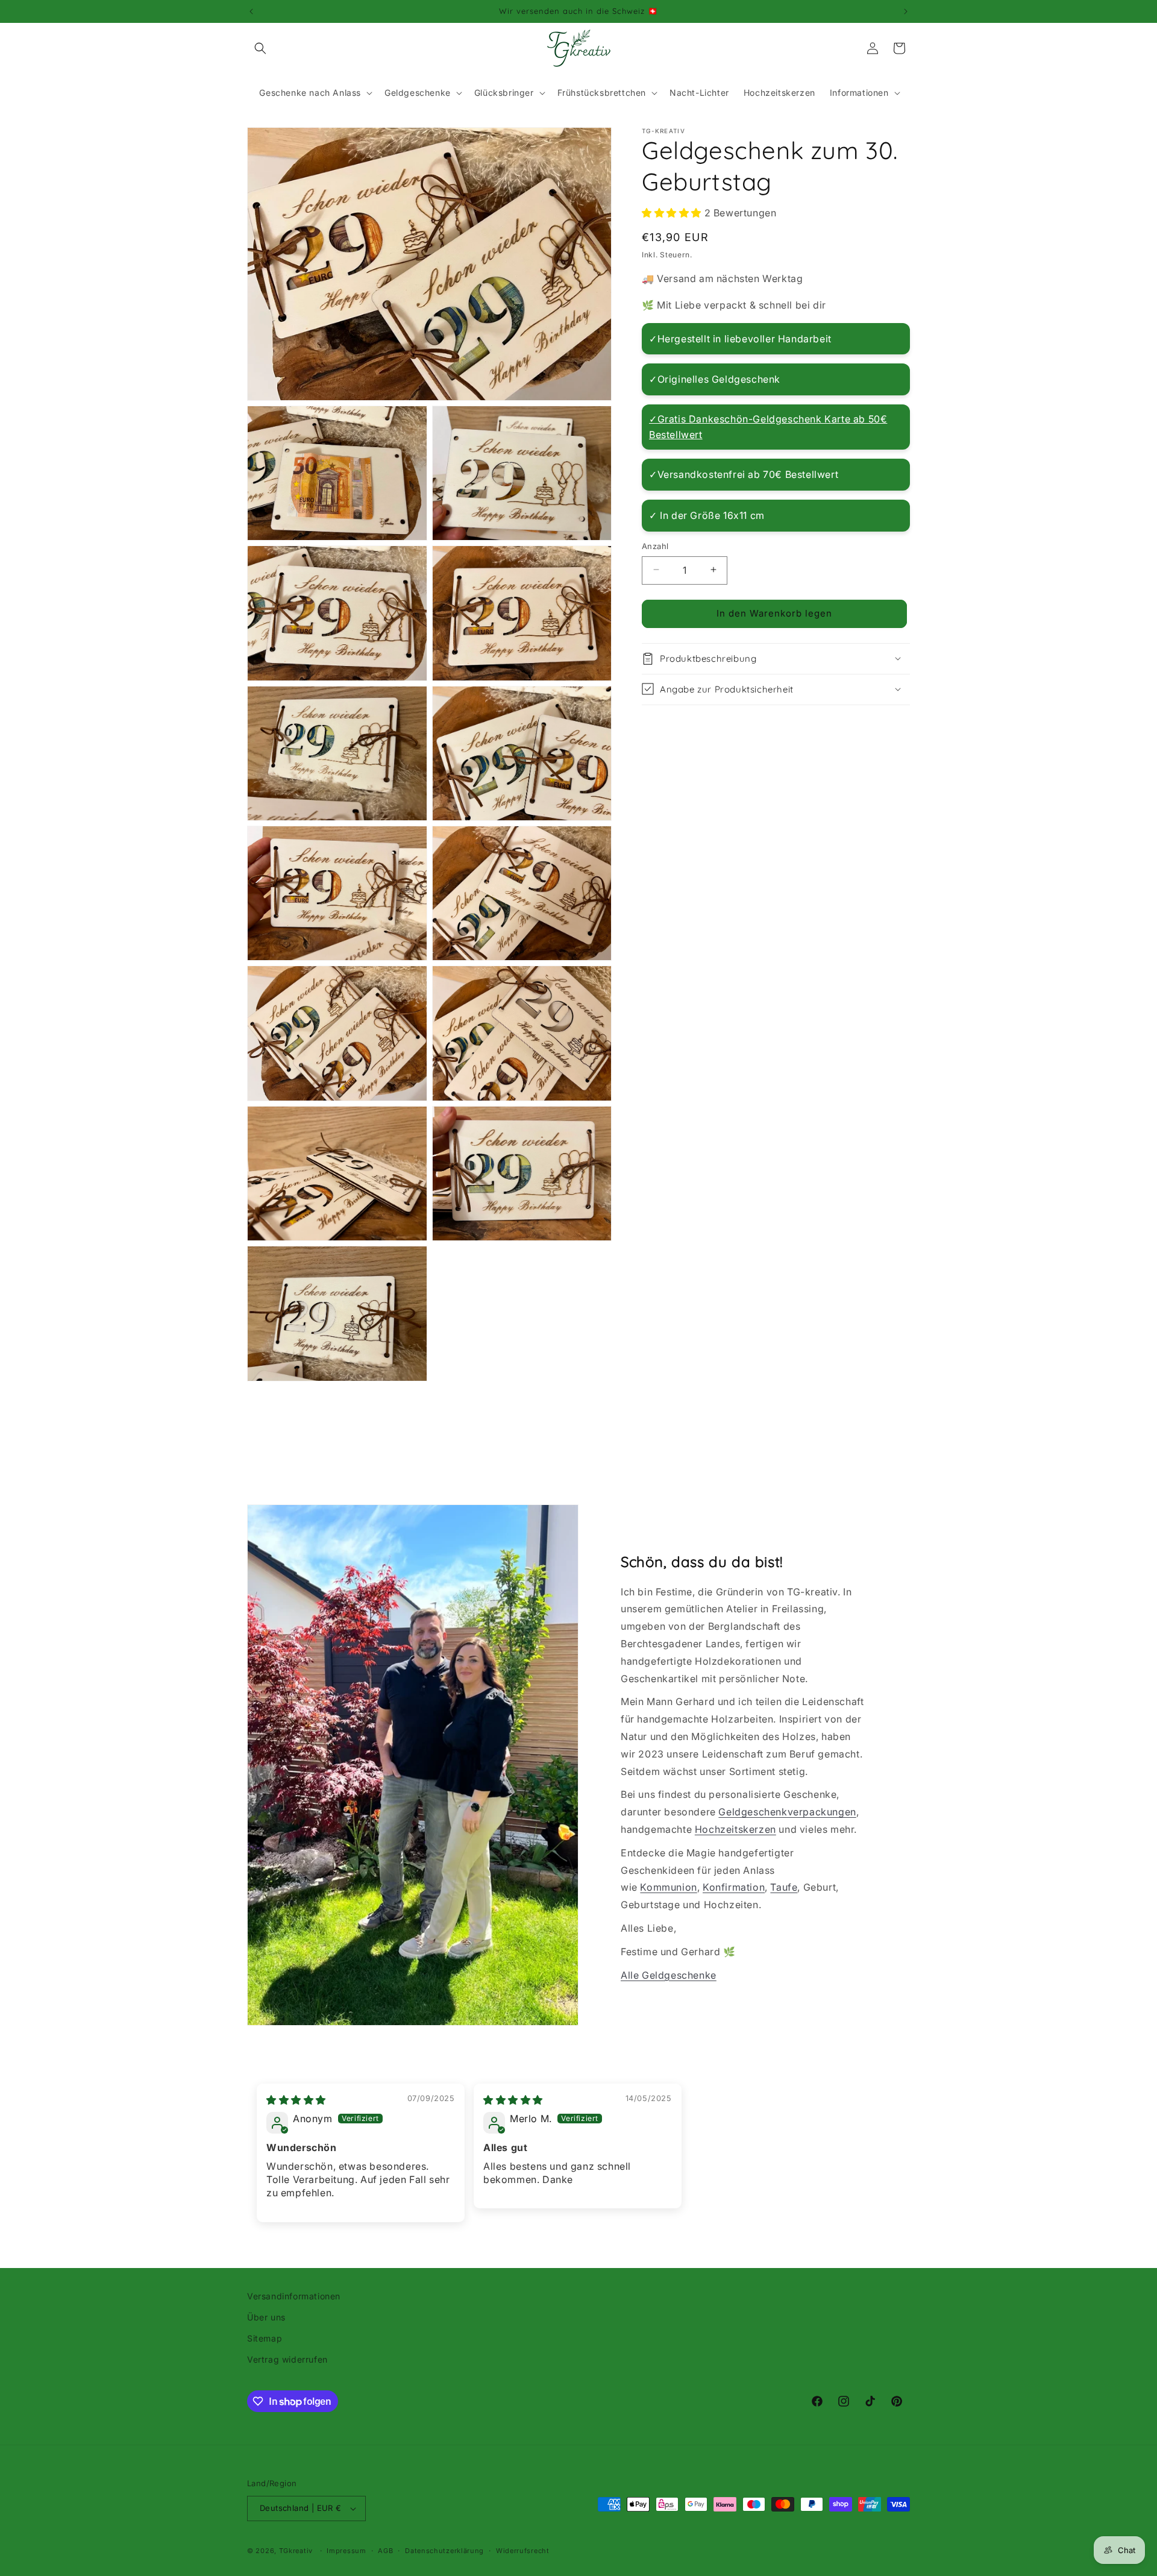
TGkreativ (296, 2551)
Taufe (784, 1887)
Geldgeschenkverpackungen (787, 1812)
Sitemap (265, 2338)
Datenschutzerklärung (444, 2551)
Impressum (346, 2551)
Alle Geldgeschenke (669, 1975)
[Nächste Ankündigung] (906, 11)
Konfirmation (734, 1887)
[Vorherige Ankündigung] (251, 11)
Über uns (266, 2317)
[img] (296, 2100)
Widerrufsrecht (523, 2551)
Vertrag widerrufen (287, 2359)
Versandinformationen (294, 2296)
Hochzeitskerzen (735, 1829)
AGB (385, 2551)
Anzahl (655, 545)
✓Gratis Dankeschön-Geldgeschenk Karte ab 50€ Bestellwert (768, 427)
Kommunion (668, 1887)
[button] (260, 48)
